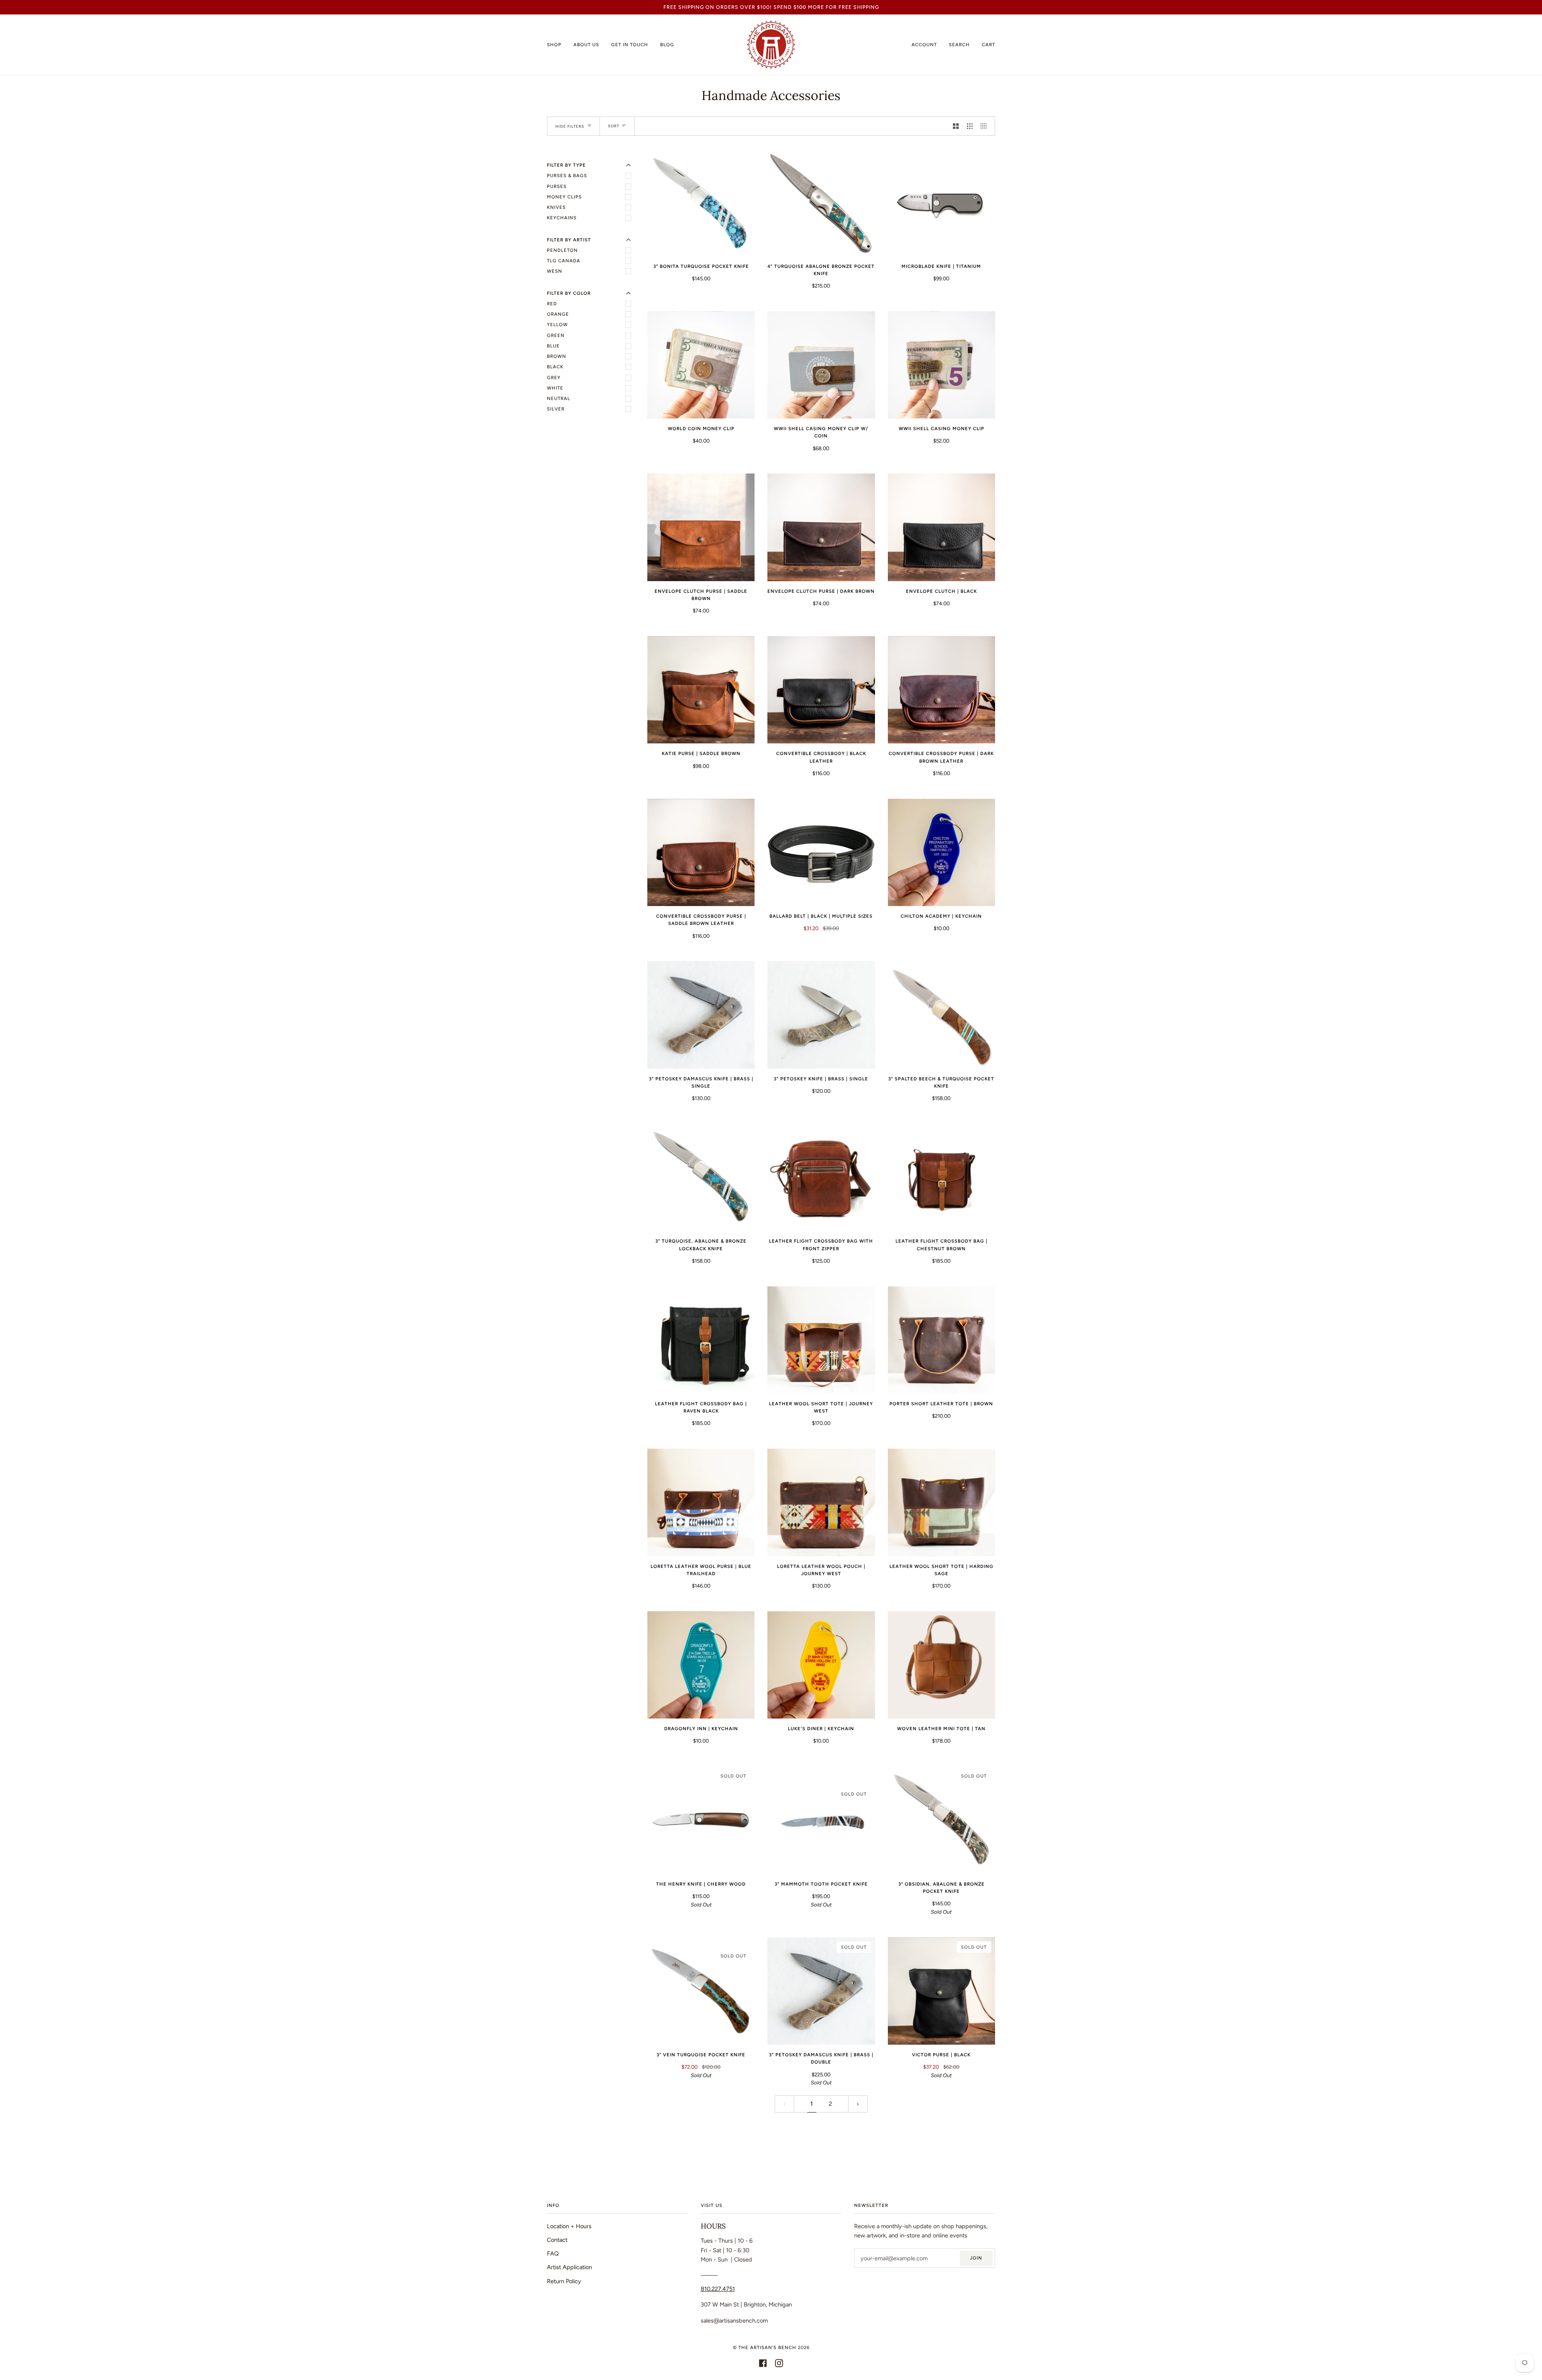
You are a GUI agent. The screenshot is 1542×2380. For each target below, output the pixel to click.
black (555, 367)
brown (557, 356)
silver (556, 409)
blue (553, 346)
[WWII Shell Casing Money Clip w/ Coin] (821, 365)
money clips (564, 197)
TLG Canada (564, 261)
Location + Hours (569, 2226)
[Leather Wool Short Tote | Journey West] (821, 1340)
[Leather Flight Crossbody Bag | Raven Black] (701, 1340)
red (552, 304)
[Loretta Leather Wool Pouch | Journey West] (821, 1502)
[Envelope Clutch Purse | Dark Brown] (821, 527)
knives (556, 207)
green (556, 335)
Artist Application (569, 2267)
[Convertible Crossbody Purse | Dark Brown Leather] (941, 690)
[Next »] (858, 2104)
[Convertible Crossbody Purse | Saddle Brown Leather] (701, 852)
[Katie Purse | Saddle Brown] (701, 690)
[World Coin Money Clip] (701, 365)
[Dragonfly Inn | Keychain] (701, 1665)
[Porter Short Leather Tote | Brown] (941, 1340)
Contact (557, 2240)
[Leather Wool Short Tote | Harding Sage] (941, 1502)
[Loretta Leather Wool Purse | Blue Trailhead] (701, 1502)
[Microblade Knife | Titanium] (941, 202)
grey (554, 378)
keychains (562, 218)
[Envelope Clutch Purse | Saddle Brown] (701, 527)
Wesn (555, 271)
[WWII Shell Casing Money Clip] (941, 365)
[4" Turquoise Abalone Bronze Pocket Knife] (821, 202)
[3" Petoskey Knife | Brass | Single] (821, 1015)
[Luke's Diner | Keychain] (821, 1665)
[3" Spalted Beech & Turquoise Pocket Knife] (941, 1015)
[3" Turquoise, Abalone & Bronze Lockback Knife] (701, 1177)
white (555, 388)
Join (976, 2258)
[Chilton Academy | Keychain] (941, 852)
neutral (559, 398)
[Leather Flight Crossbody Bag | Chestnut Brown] (941, 1177)
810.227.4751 (718, 2289)
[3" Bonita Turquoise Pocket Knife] (701, 202)
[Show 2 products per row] (956, 126)
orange (558, 314)
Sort (614, 126)
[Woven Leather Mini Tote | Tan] (941, 1665)
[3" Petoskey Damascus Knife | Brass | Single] (701, 1015)
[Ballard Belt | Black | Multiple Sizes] (821, 852)
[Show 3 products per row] (970, 126)
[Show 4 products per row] (986, 126)
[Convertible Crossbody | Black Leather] (821, 690)
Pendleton (562, 250)
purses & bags (567, 176)
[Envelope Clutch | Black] (941, 527)
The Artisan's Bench (767, 2347)
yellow (557, 325)
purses (557, 186)
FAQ (553, 2253)
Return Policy (564, 2281)
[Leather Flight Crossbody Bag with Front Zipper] (821, 1177)
